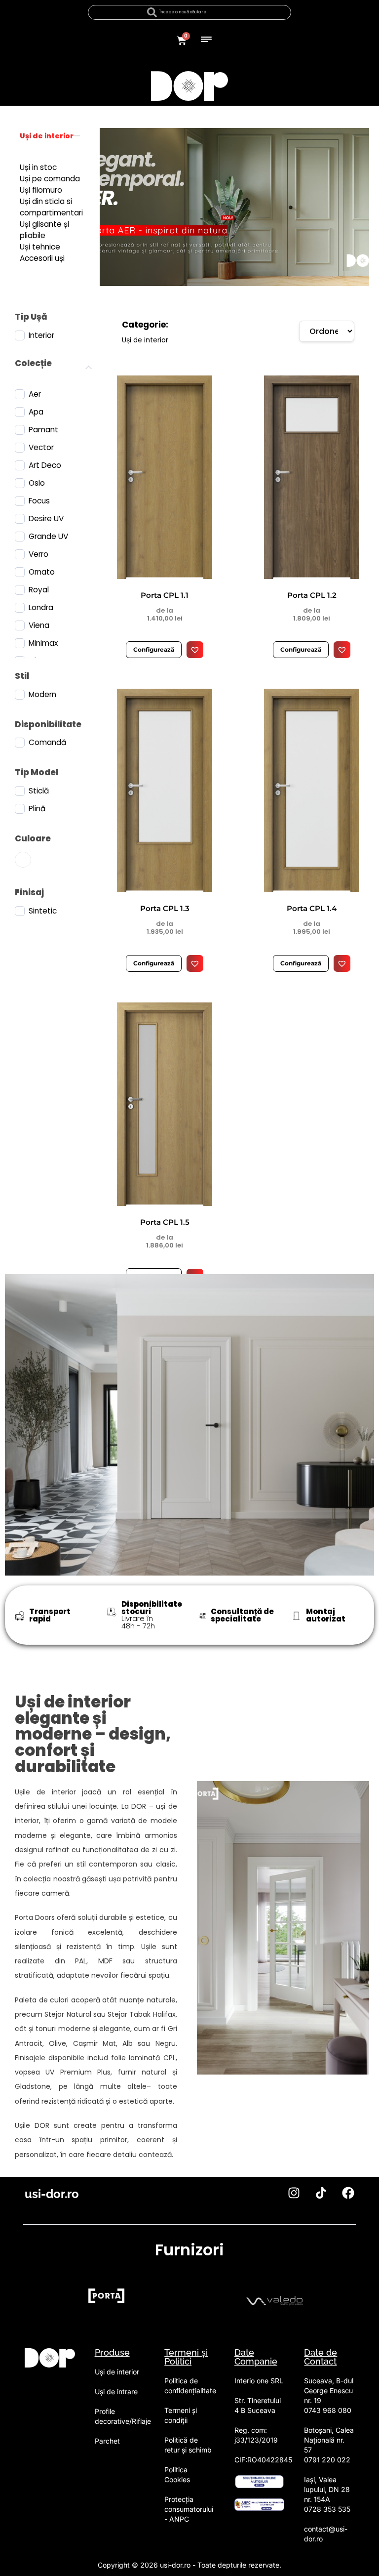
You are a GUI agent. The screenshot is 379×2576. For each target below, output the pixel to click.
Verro (38, 554)
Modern (42, 695)
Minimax (43, 643)
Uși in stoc (38, 167)
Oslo (37, 483)
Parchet (107, 2441)
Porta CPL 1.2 (312, 595)
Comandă (47, 743)
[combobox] (189, 12)
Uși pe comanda (50, 179)
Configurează (154, 649)
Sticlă (39, 791)
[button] (207, 38)
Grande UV (48, 537)
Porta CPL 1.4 (312, 908)
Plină (37, 809)
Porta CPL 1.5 (165, 1222)
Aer (35, 394)
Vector (41, 448)
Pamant (43, 430)
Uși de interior (47, 136)
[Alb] (25, 860)
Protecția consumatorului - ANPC (189, 2509)
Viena (39, 625)
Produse (112, 2352)
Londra (41, 608)
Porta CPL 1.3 (165, 908)
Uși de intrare (116, 2391)
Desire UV (46, 519)
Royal (39, 590)
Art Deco (45, 465)
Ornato (42, 572)
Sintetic (43, 911)
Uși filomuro (41, 190)
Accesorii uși (42, 258)
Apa (36, 412)
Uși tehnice (40, 247)
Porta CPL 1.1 (165, 595)
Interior (41, 335)
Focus (39, 501)
